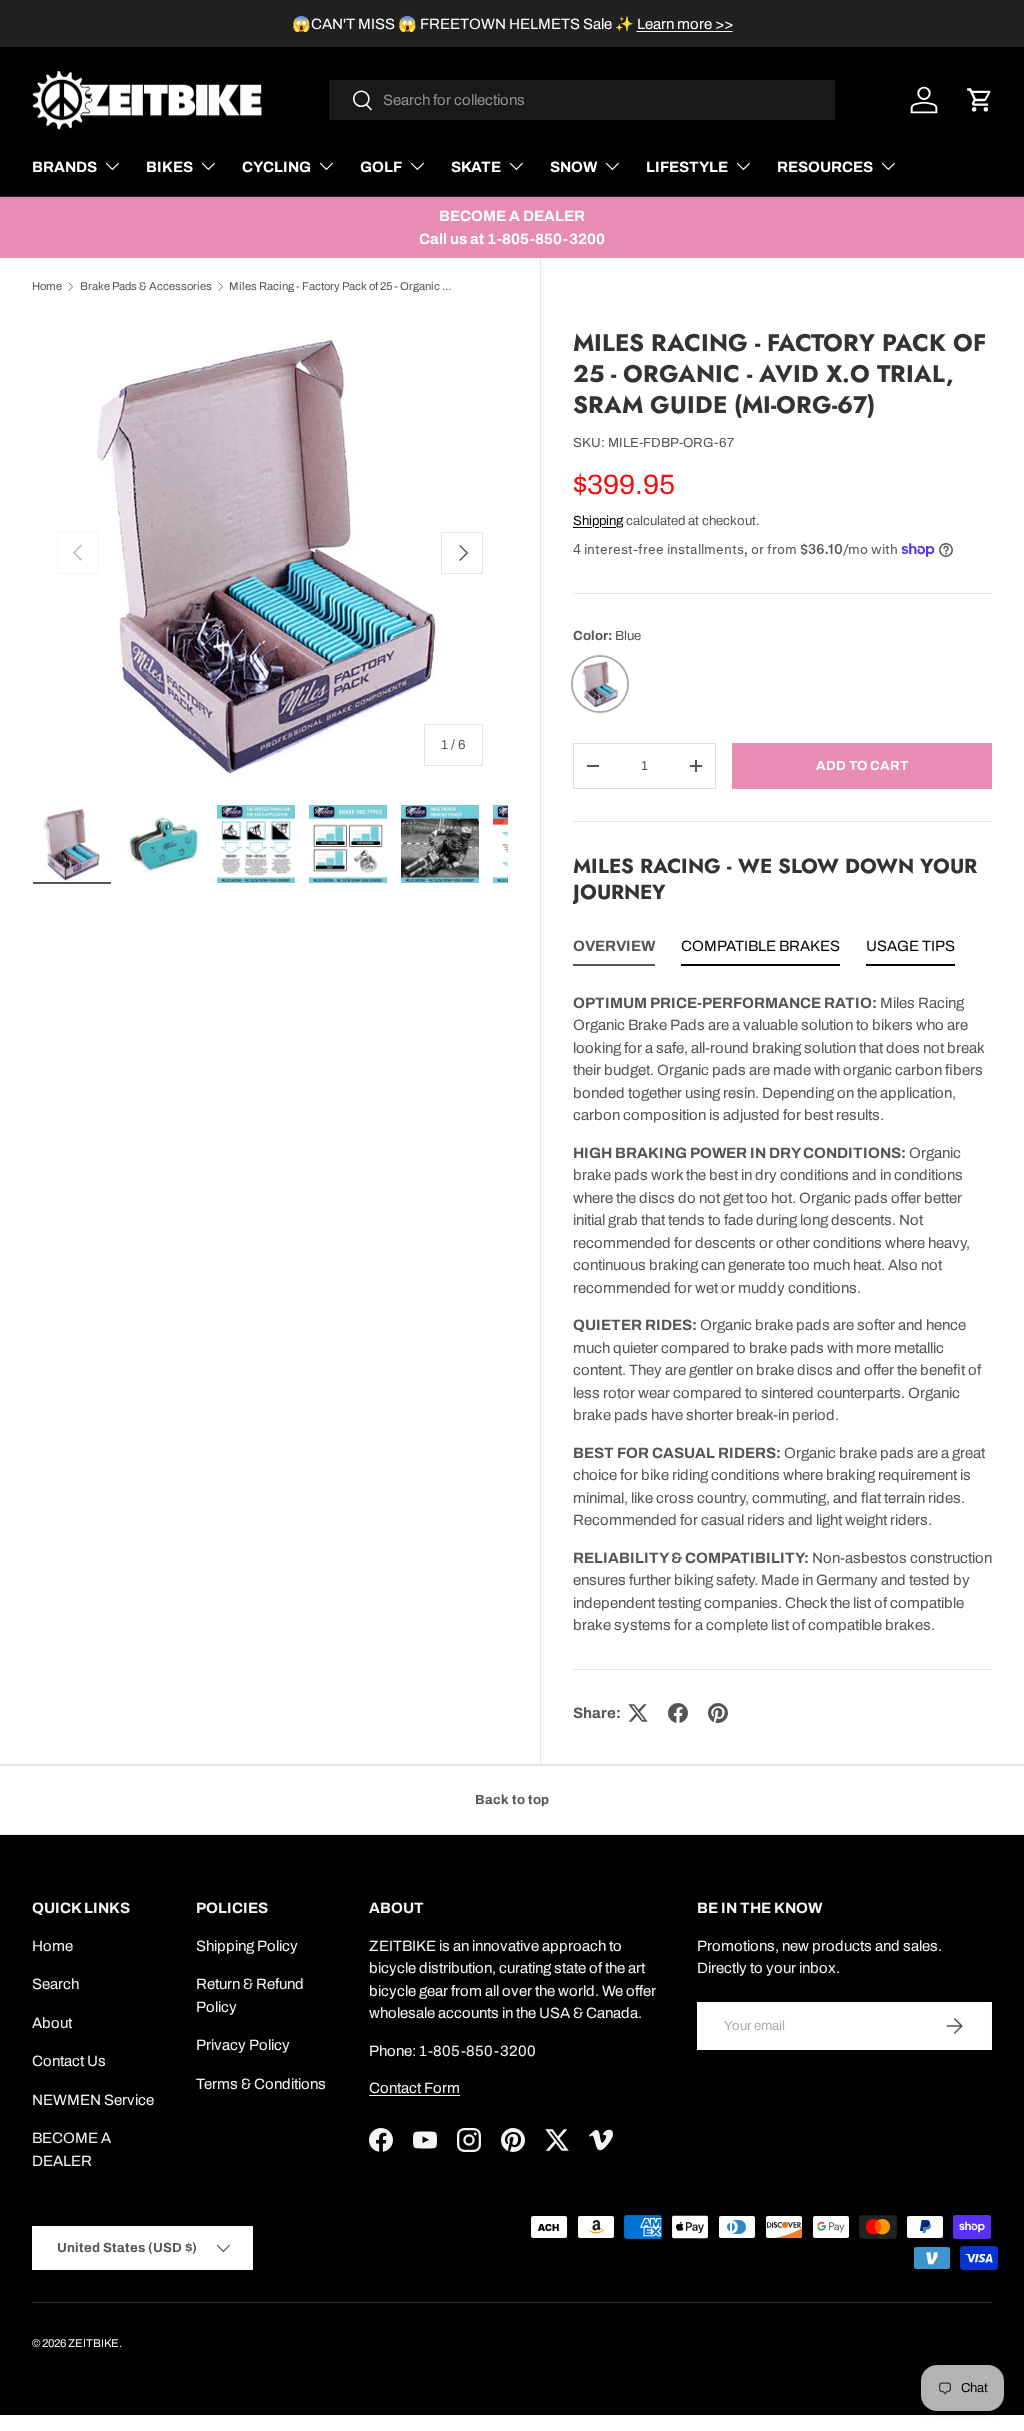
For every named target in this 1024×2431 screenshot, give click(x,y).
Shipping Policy (247, 1946)
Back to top (512, 1799)
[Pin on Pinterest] (718, 1713)
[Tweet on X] (638, 1713)
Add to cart (862, 765)
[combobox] (582, 100)
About (52, 2023)
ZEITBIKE (93, 2343)
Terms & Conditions (261, 2084)
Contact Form (414, 2088)
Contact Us (69, 2061)
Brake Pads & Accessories (146, 286)
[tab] (614, 950)
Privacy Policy (243, 2045)
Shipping (598, 520)
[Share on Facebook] (678, 1713)
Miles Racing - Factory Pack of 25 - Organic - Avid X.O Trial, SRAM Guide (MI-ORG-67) (341, 286)
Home (47, 286)
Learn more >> (685, 24)
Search (55, 1984)
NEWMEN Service (93, 2100)
